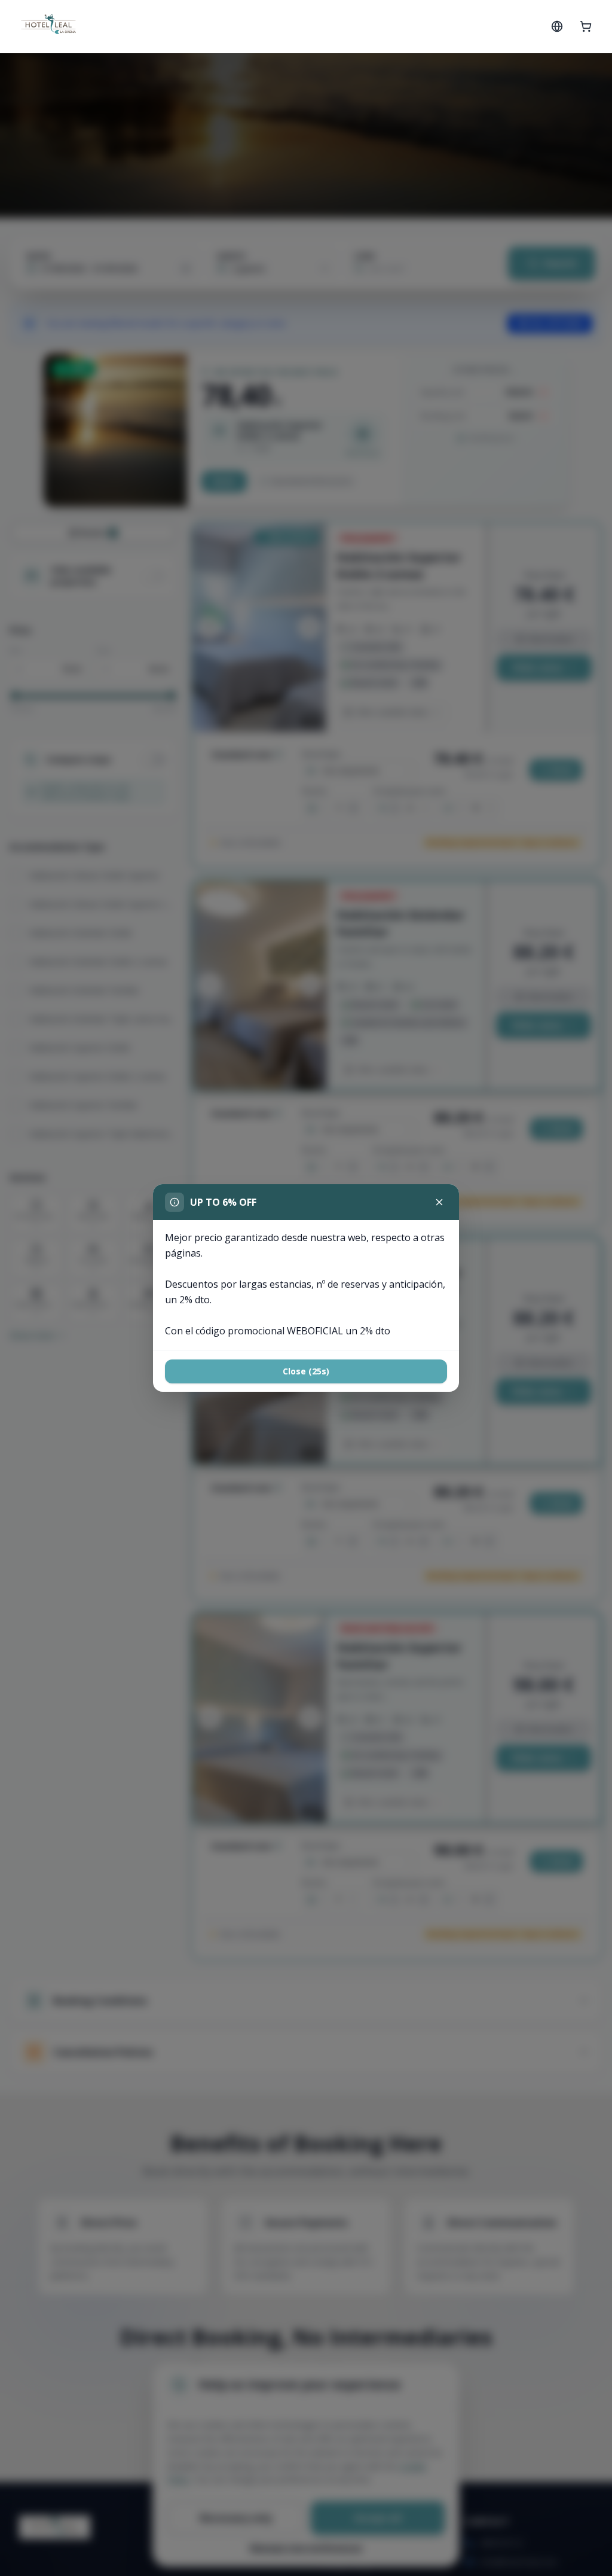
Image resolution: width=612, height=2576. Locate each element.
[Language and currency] (557, 26)
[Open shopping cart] (586, 26)
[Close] (439, 1202)
